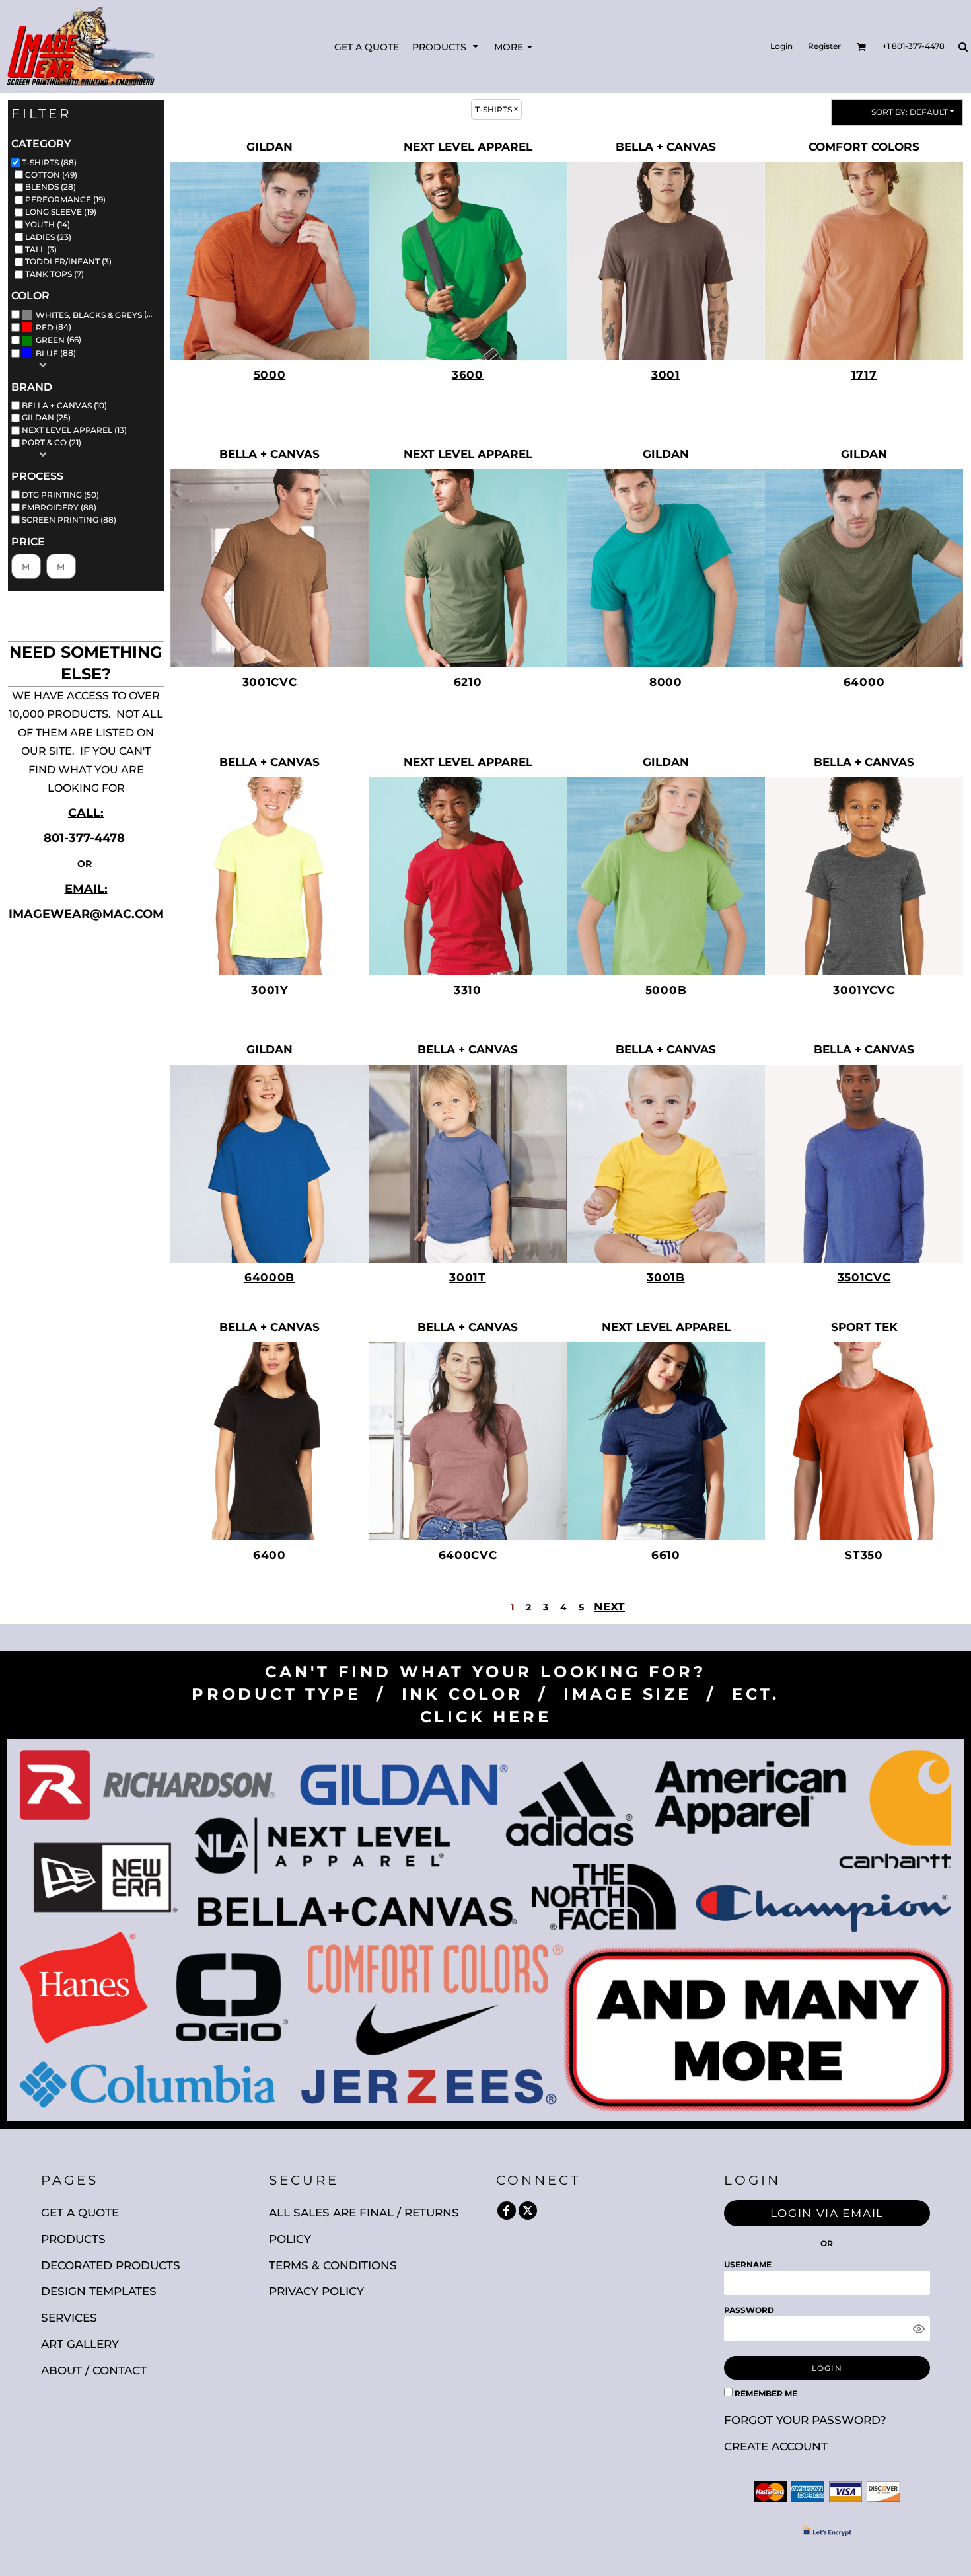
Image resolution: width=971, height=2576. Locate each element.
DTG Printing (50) (60, 495)
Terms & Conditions (333, 2265)
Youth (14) (48, 224)
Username (748, 2264)
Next (609, 1607)
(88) (98, 314)
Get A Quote (80, 2213)
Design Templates (99, 2291)
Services (69, 2318)
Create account (776, 2446)
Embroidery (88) (59, 507)
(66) (58, 340)
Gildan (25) (46, 417)
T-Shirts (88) (49, 162)
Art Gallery (80, 2344)
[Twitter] (528, 2211)
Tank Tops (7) (54, 274)
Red (45, 327)
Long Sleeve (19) (61, 212)
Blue (47, 353)
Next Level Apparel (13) (74, 430)
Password (749, 2310)
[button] (447, 47)
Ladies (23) (48, 237)
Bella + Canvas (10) (64, 405)
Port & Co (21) (52, 442)
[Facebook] (507, 2211)
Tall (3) (41, 249)
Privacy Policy (316, 2291)
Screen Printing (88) (69, 520)
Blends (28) (51, 187)
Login (781, 46)
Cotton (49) (51, 175)
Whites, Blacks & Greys (89, 315)
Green (50, 340)
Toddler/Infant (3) (68, 261)
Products (73, 2239)
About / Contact (94, 2370)
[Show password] (919, 2329)
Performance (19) (65, 199)
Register (824, 46)
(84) (54, 327)
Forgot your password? (805, 2420)
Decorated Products (111, 2265)
